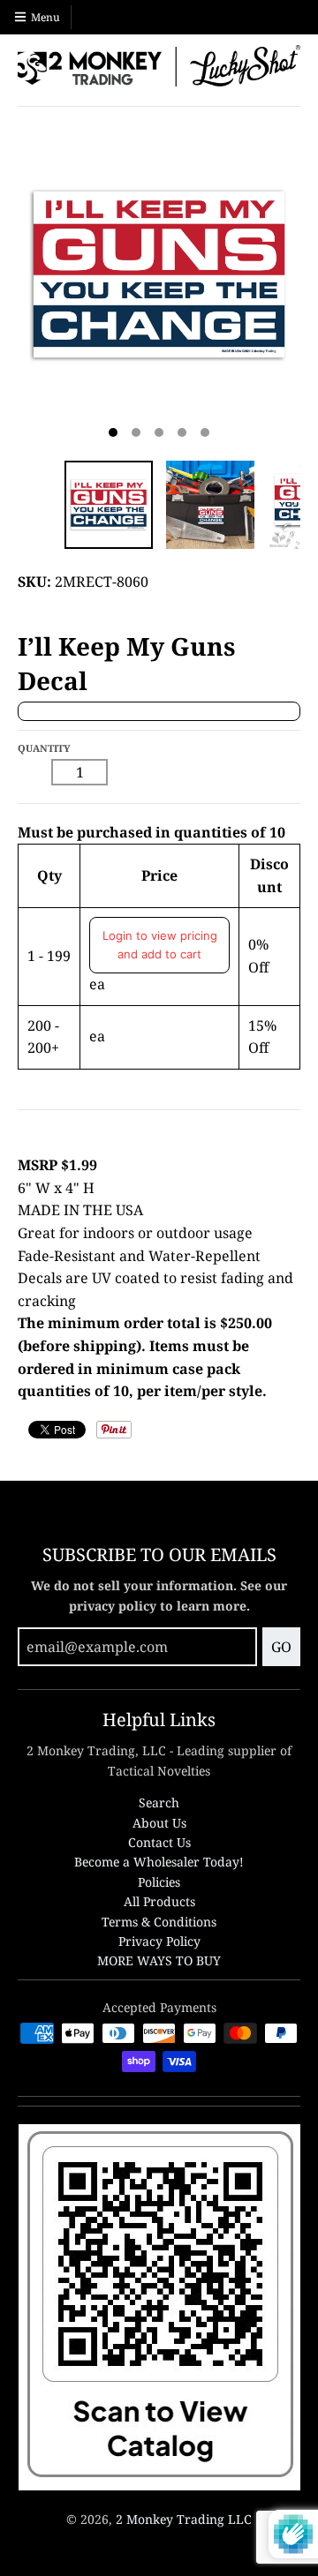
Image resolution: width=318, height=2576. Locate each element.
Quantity (44, 748)
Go (281, 1647)
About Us (159, 1823)
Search (159, 1802)
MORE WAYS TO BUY (159, 1960)
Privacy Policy (159, 1941)
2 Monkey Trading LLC (184, 2519)
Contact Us (159, 1842)
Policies (159, 1882)
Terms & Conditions (159, 1922)
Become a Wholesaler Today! (159, 1862)
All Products (159, 1901)
